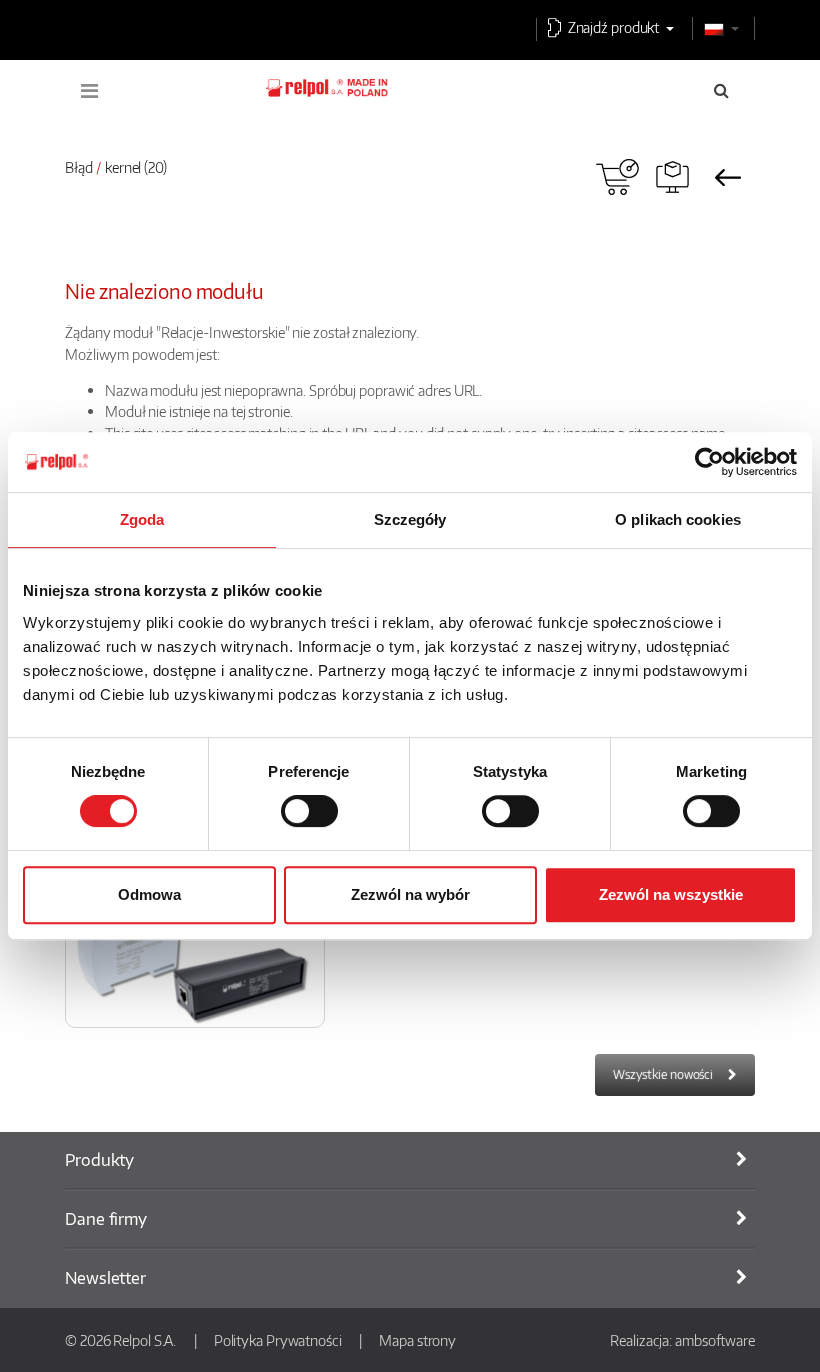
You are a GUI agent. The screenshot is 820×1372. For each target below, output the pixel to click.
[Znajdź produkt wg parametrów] (672, 177)
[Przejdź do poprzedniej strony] (727, 177)
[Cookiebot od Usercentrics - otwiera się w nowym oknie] (709, 462)
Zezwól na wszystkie (671, 894)
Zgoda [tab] (142, 519)
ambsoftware (715, 1340)
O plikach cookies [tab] (678, 519)
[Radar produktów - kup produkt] (617, 177)
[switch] (309, 811)
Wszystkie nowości (663, 1074)
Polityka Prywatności (278, 1340)
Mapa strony (417, 1340)
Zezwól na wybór (410, 894)
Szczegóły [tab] (410, 519)
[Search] (721, 90)
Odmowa (149, 894)
